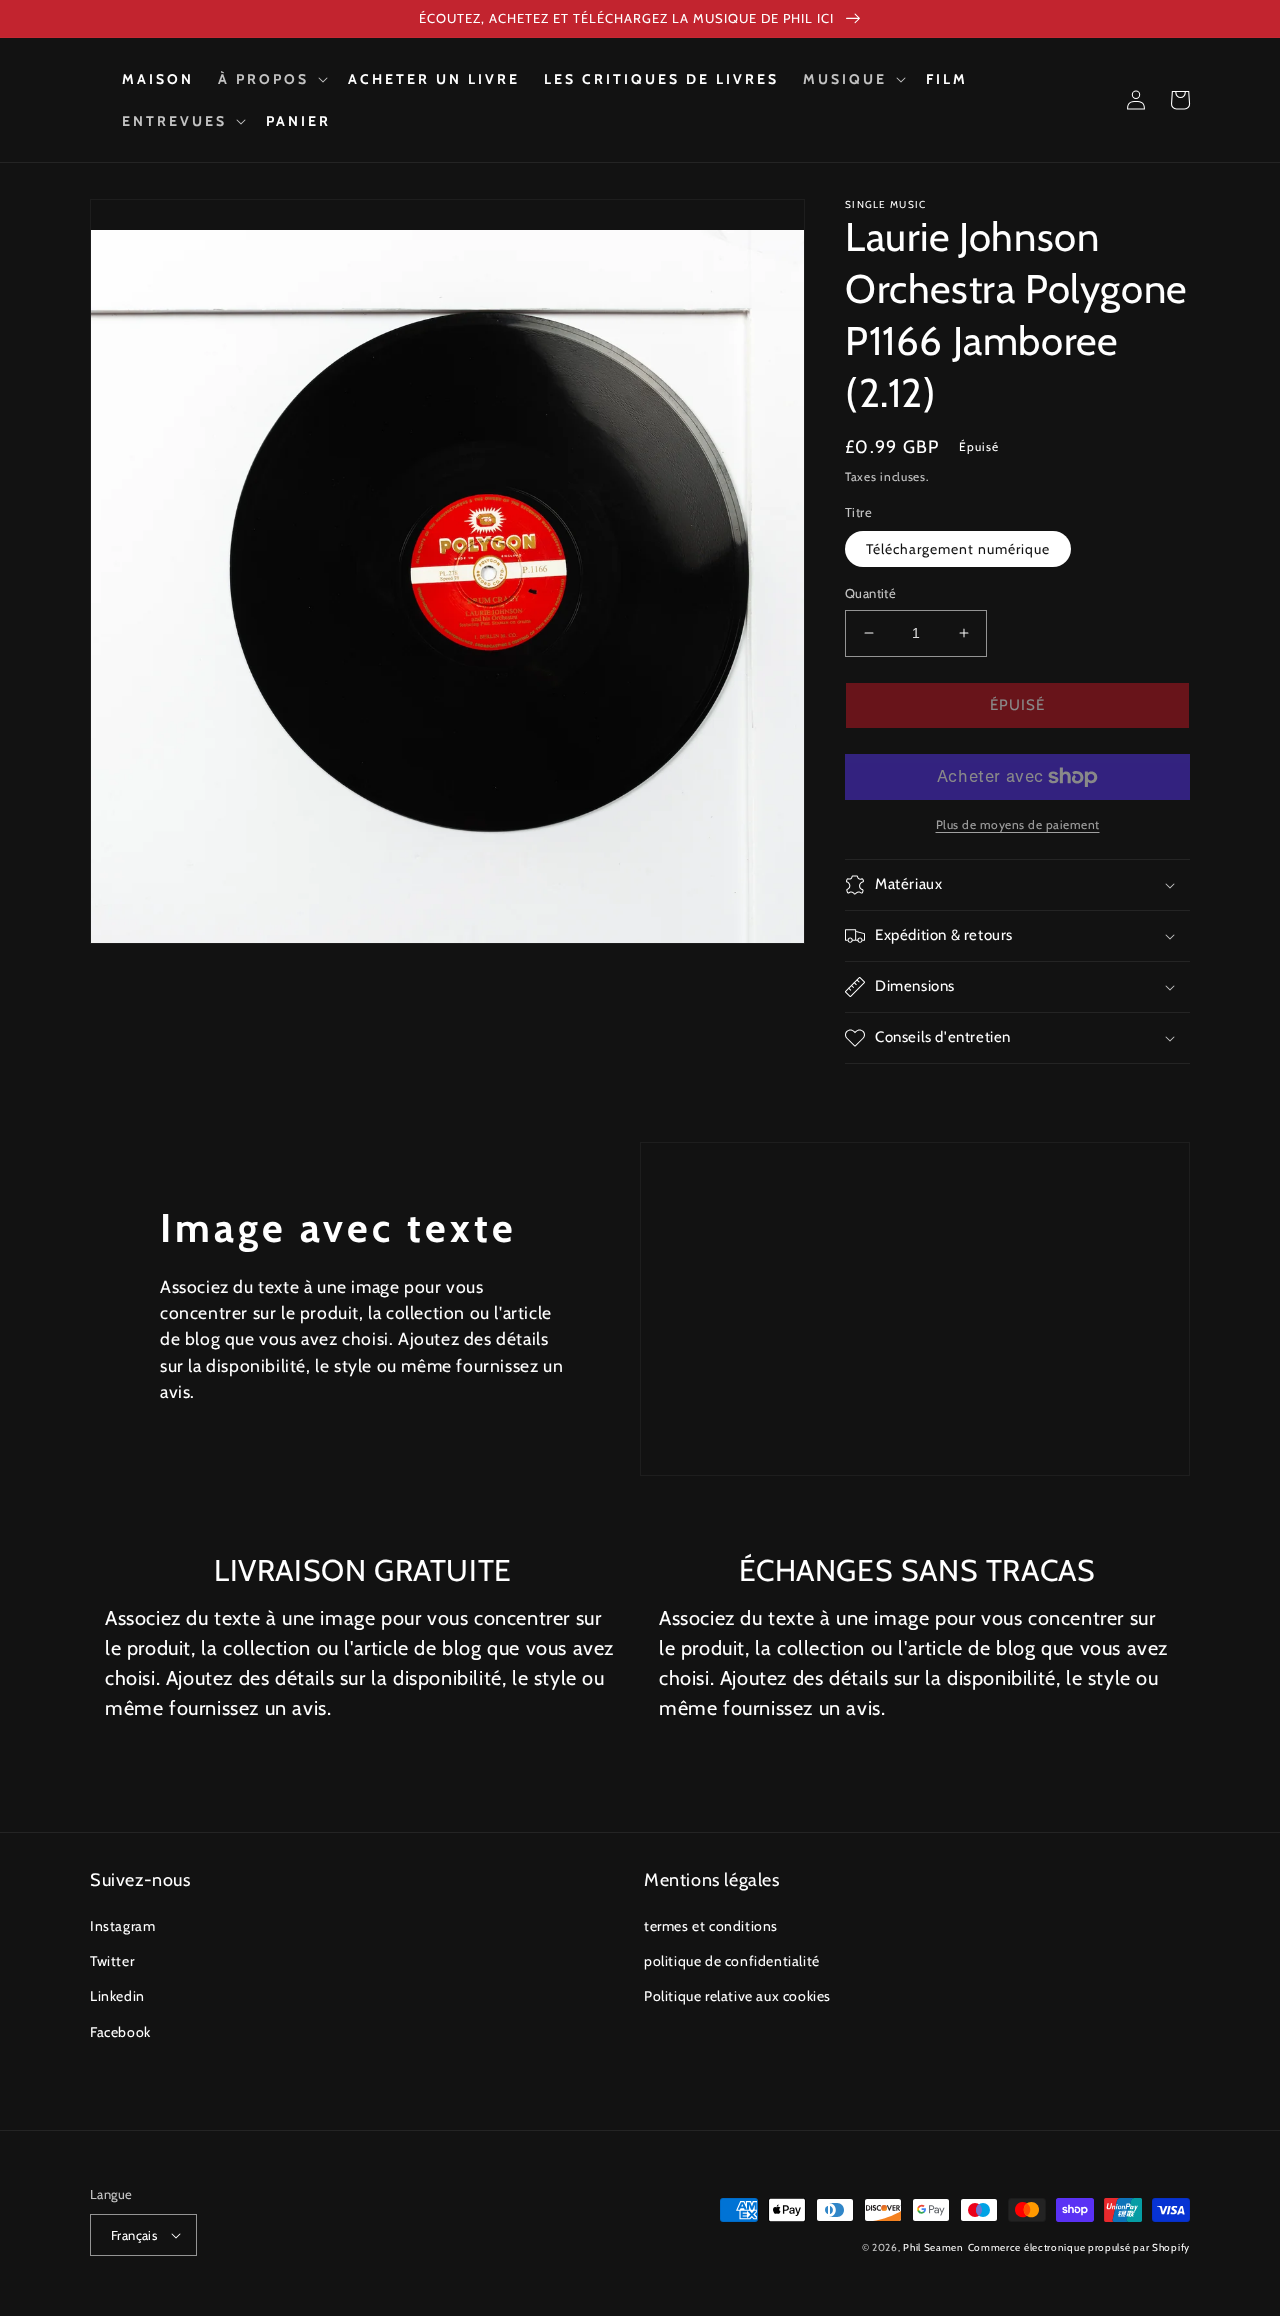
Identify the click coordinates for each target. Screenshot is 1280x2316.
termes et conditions (711, 1926)
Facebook (120, 2032)
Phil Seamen (933, 2247)
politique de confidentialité (732, 1961)
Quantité (870, 593)
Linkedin (117, 1996)
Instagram (122, 1926)
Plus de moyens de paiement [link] (1018, 824)
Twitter (112, 1961)
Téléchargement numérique (958, 549)
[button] (271, 79)
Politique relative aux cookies (737, 1996)
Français (134, 2235)
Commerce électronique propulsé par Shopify (1079, 2247)
